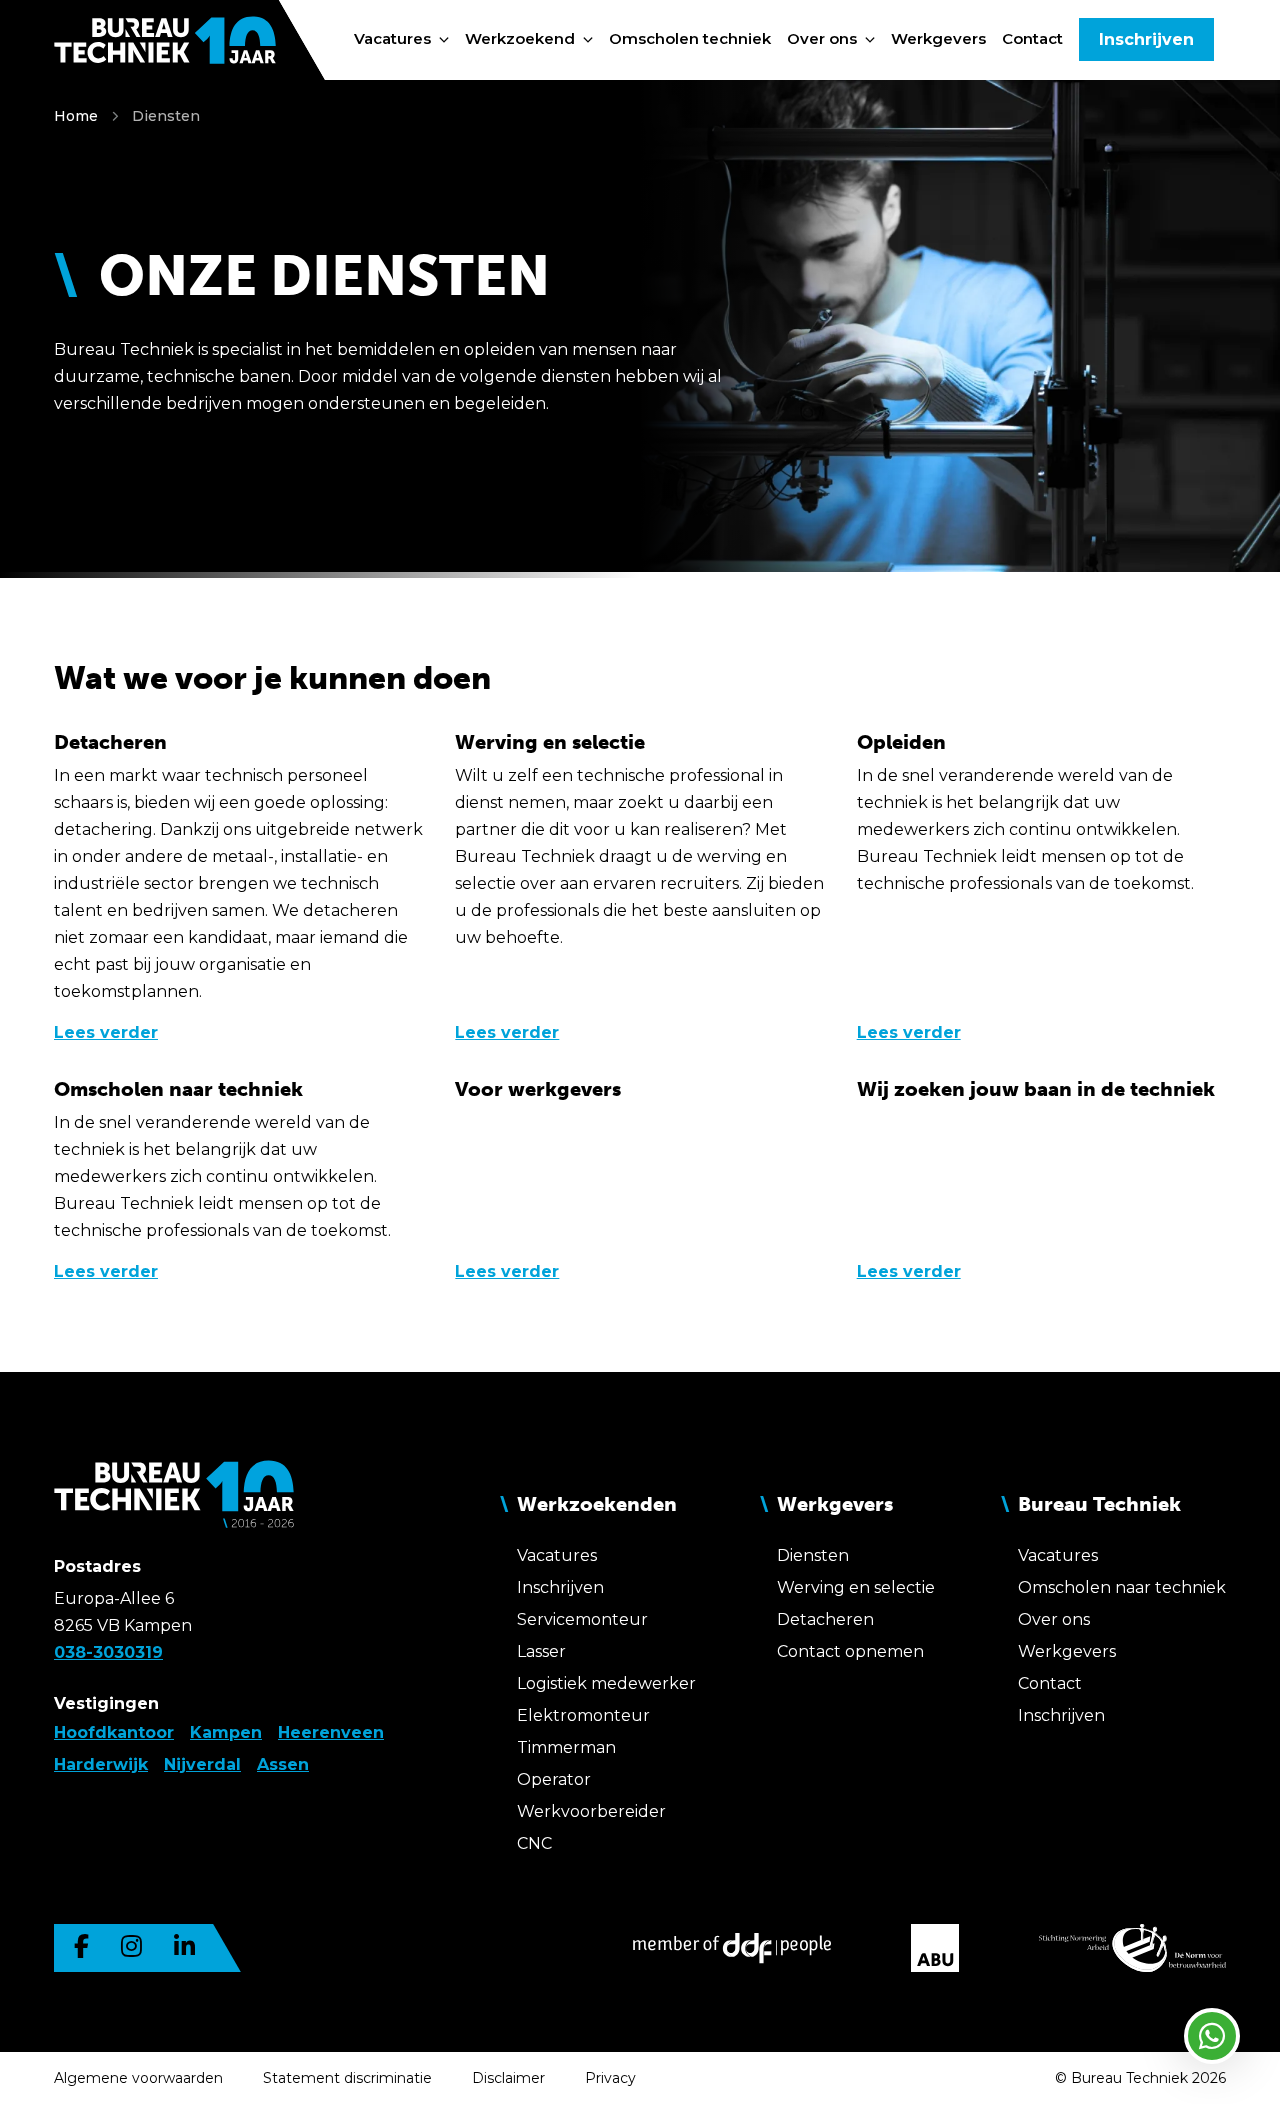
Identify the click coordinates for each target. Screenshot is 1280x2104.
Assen (283, 1764)
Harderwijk (101, 1764)
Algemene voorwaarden (138, 2078)
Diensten (166, 116)
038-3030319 (108, 1652)
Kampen (226, 1732)
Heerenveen (331, 1732)
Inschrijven (1146, 39)
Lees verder (106, 1032)
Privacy (610, 2078)
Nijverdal (202, 1764)
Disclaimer (508, 2078)
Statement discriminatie (347, 2078)
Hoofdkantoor (114, 1732)
